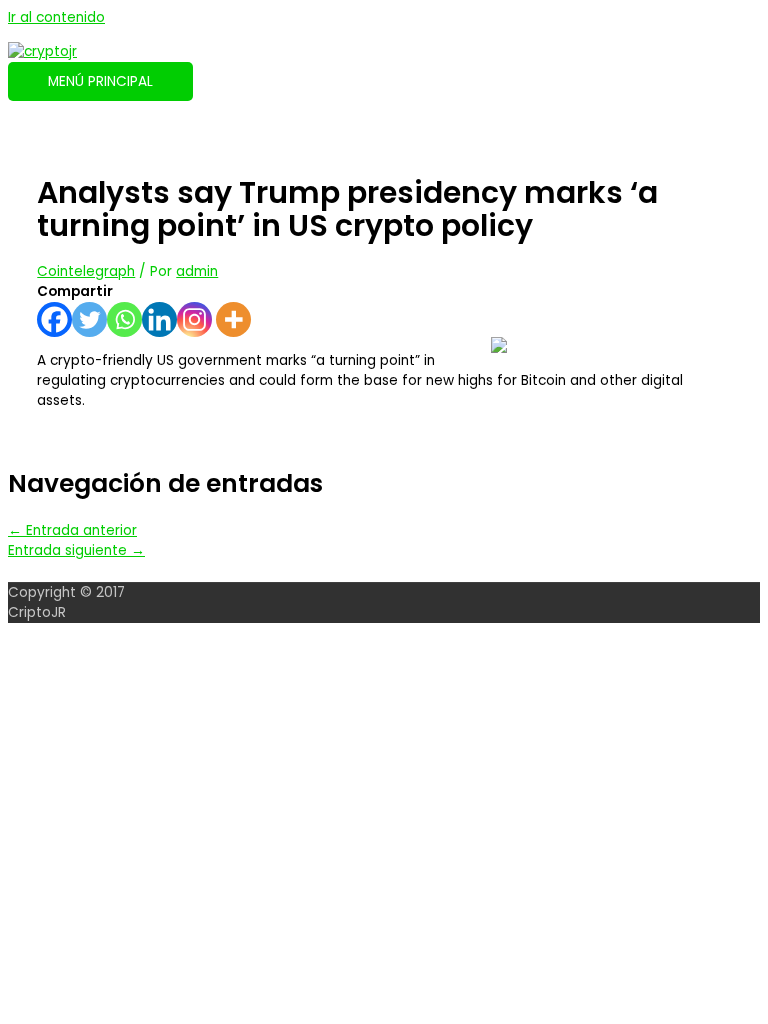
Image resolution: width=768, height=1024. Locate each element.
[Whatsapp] (124, 319)
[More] (233, 319)
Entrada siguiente (76, 550)
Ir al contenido (56, 17)
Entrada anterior (72, 530)
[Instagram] (194, 319)
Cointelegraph (86, 271)
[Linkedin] (159, 319)
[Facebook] (54, 319)
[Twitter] (89, 319)
